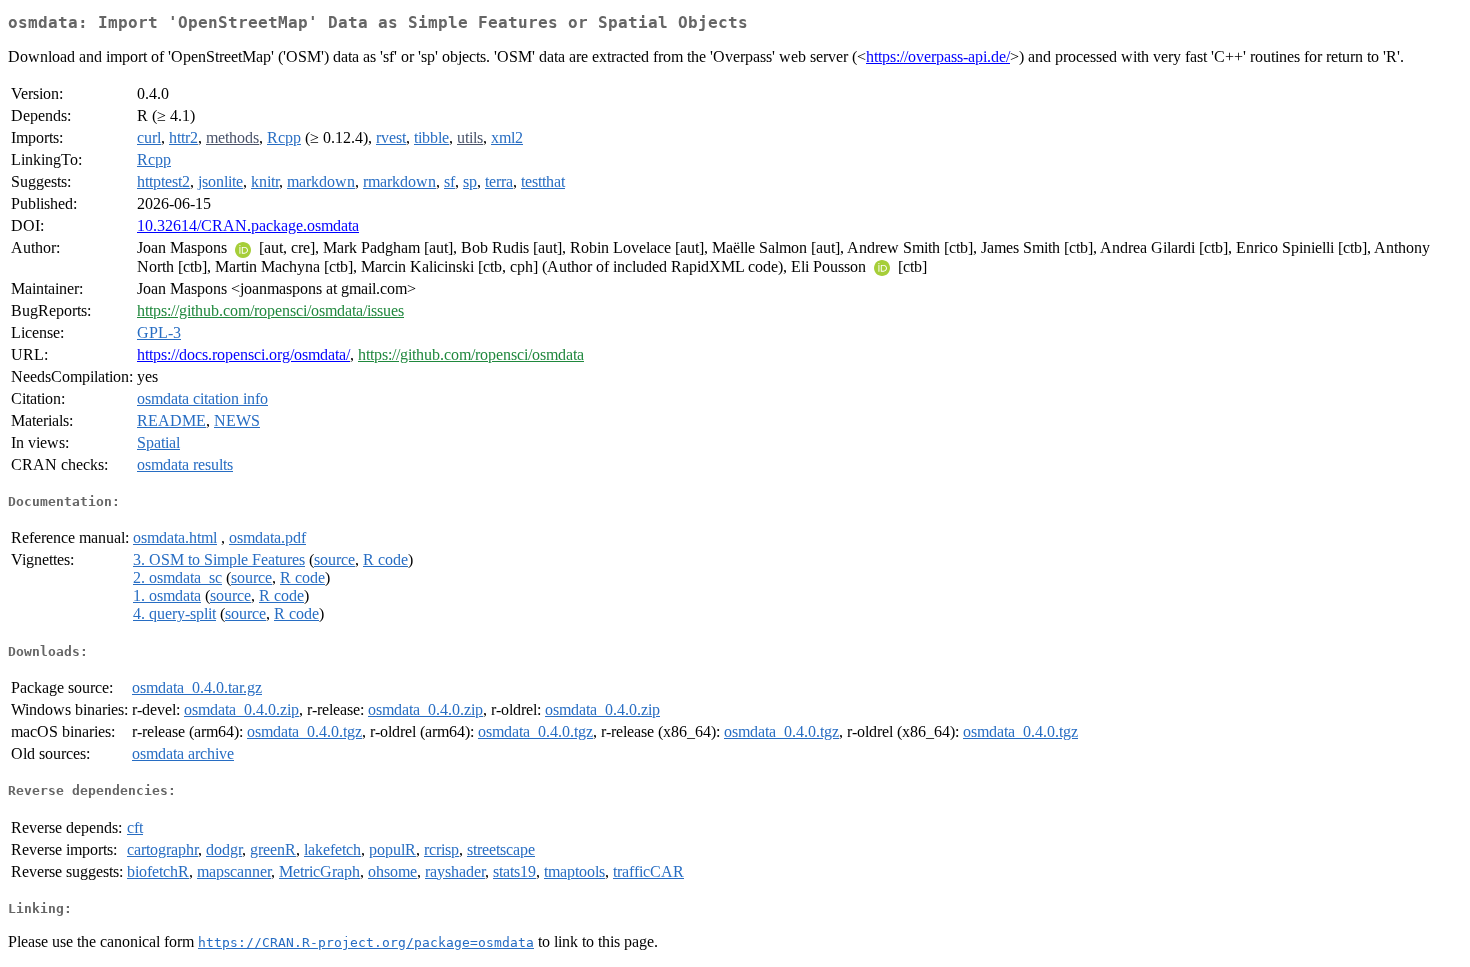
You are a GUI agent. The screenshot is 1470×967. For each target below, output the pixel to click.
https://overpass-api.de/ (938, 56)
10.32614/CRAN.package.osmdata (248, 225)
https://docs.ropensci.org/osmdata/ (243, 354)
